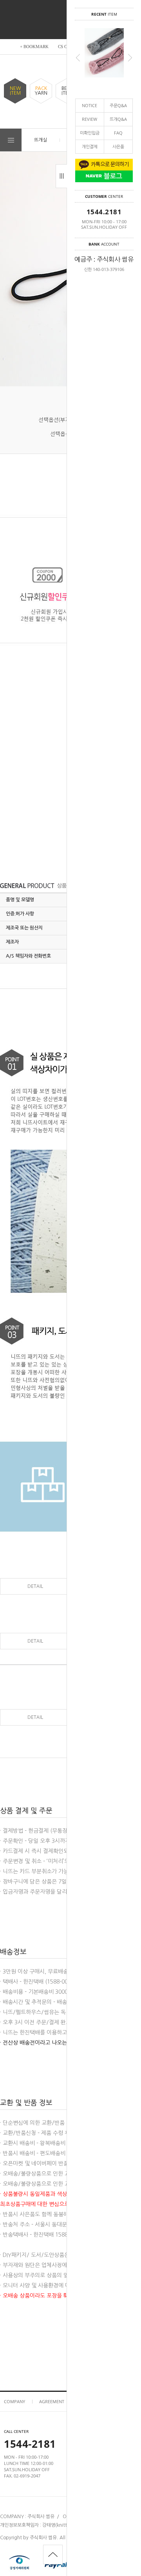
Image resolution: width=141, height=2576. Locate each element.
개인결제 (90, 146)
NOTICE (89, 105)
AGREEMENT (52, 2401)
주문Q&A (118, 105)
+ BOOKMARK (34, 47)
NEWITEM (15, 91)
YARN (41, 91)
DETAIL (35, 1586)
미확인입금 (90, 133)
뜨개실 (41, 140)
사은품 (118, 146)
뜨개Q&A (118, 119)
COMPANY (14, 2401)
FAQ (118, 133)
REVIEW (89, 119)
